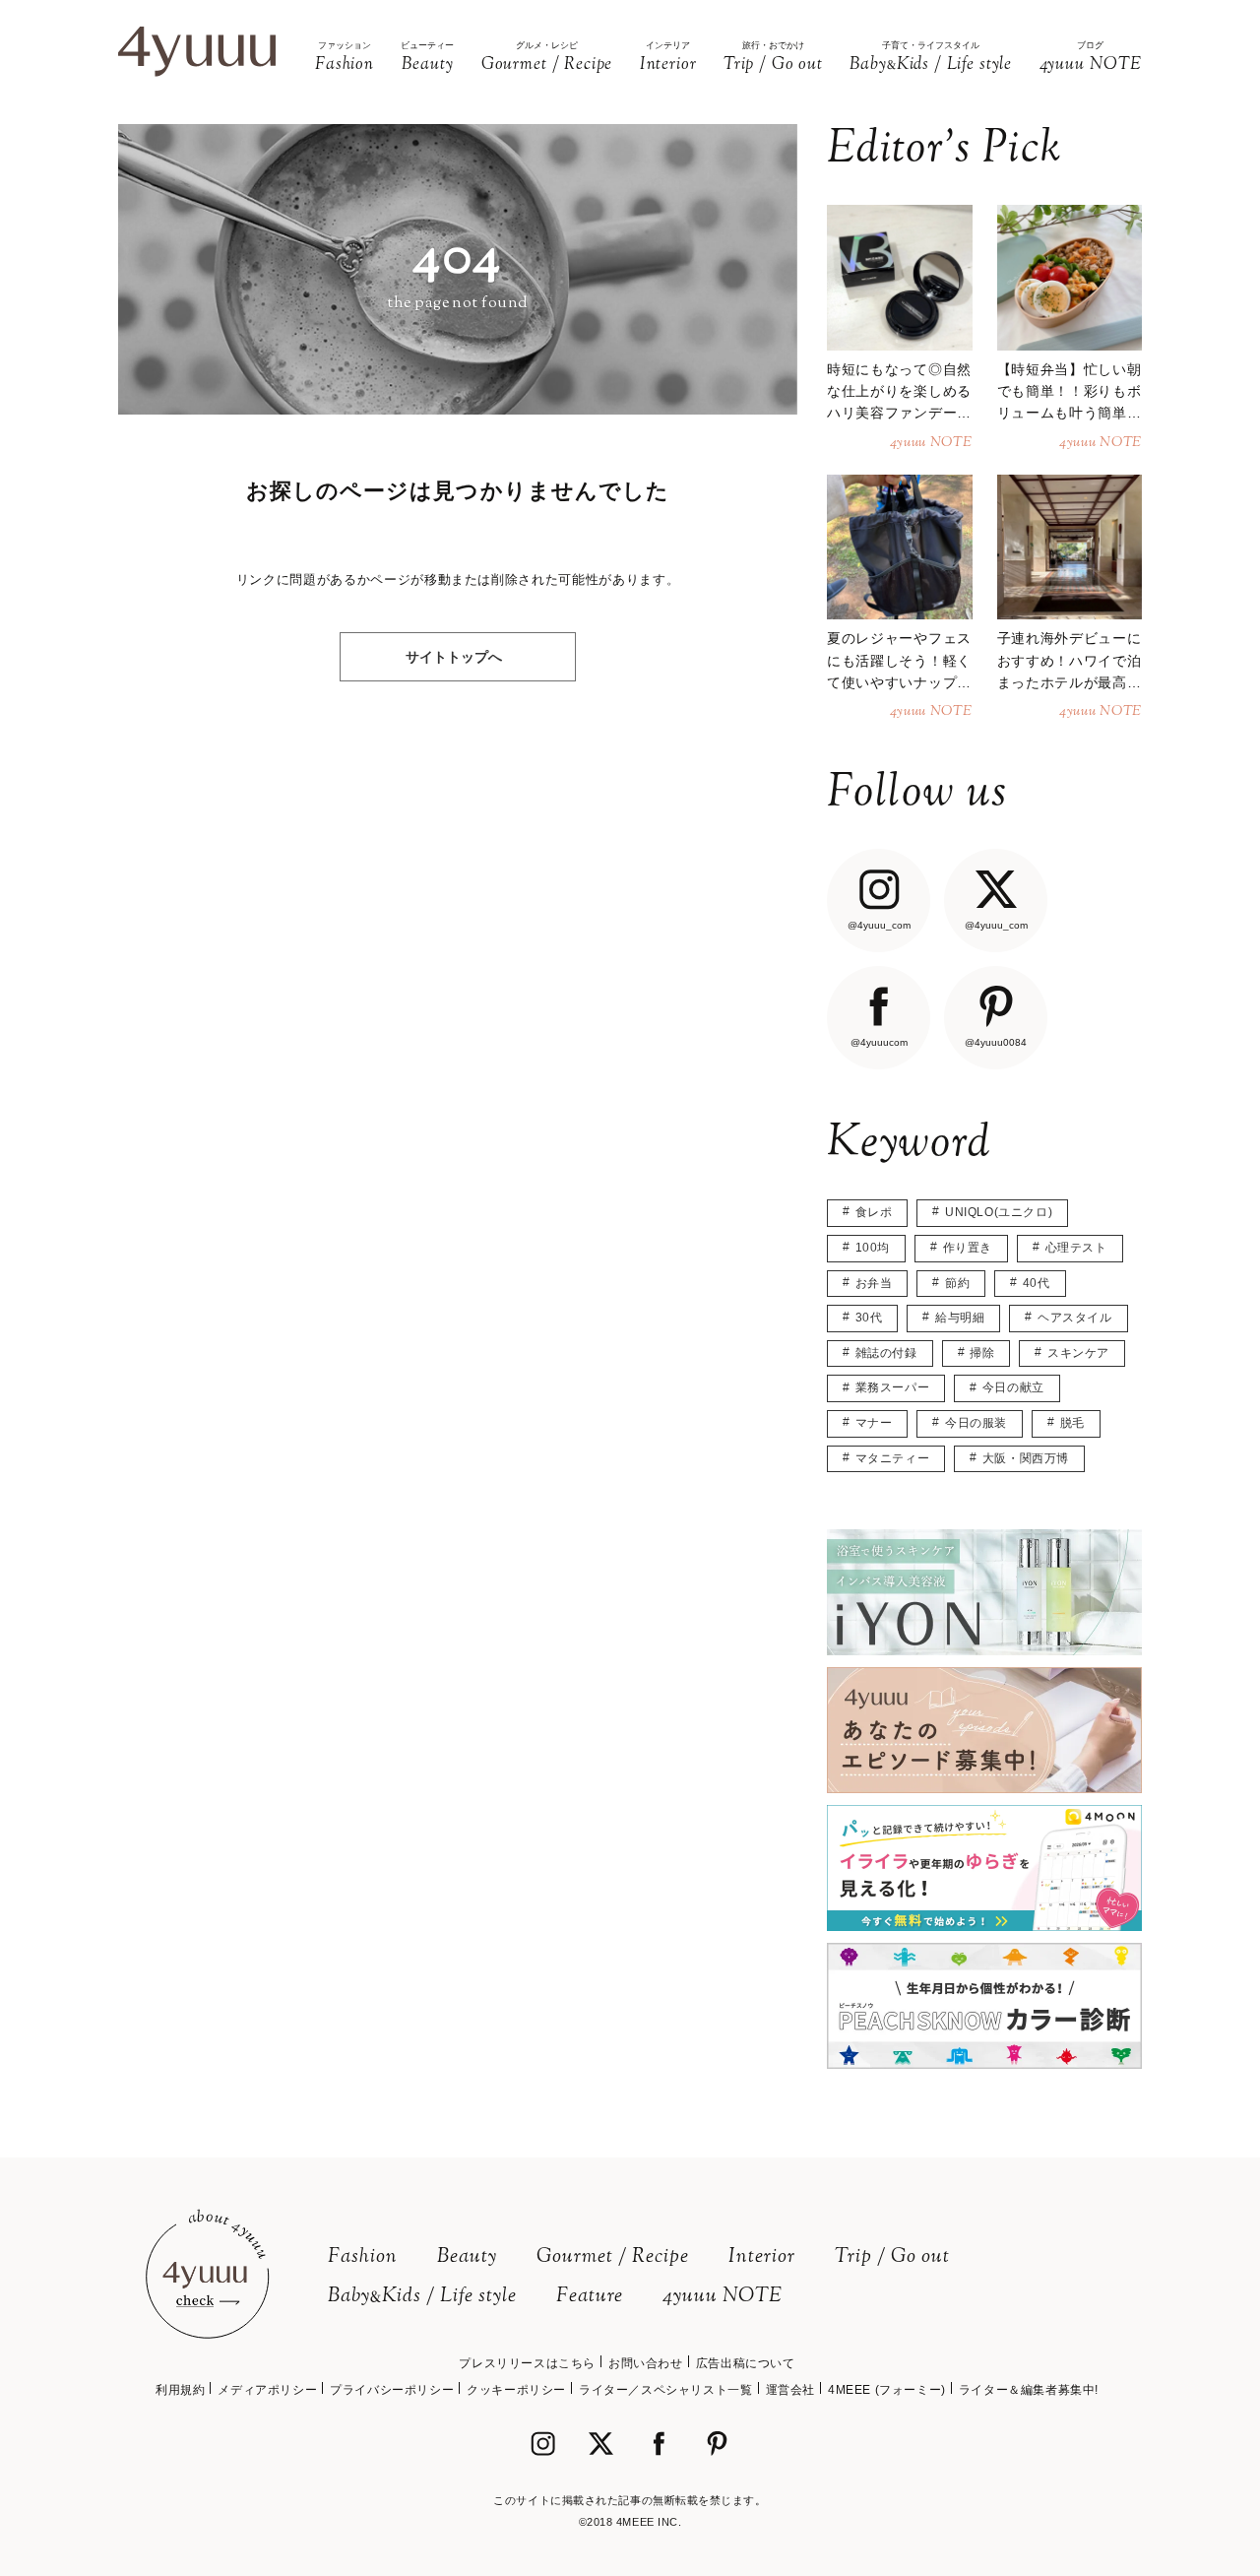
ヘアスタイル (1075, 1318)
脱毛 (1072, 1423)
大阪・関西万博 (1026, 1458)
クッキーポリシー (516, 2390)
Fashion (363, 2257)
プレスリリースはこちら (527, 2363)
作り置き (968, 1248)
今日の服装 (976, 1423)
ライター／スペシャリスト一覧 (665, 2390)
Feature (590, 2297)
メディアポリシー (267, 2390)
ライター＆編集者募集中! (1029, 2390)
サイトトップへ (454, 657)
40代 (1037, 1283)
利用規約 (180, 2390)
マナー (874, 1423)
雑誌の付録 (886, 1353)
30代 (869, 1318)
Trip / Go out (892, 2257)
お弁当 (874, 1283)
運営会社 (790, 2390)
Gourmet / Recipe (613, 2257)
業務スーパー (893, 1387)
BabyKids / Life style (422, 2297)
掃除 (982, 1353)
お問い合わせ (646, 2363)
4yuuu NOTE (723, 2297)
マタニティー (893, 1458)
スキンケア (1078, 1353)
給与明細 (960, 1318)
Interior (762, 2257)
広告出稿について (746, 2363)
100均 (873, 1248)
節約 (957, 1283)
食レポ (874, 1212)
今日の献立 (1013, 1387)
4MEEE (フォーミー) (887, 2390)
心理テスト (1076, 1248)
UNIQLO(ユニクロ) (999, 1212)
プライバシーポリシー (392, 2390)
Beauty (467, 2257)
